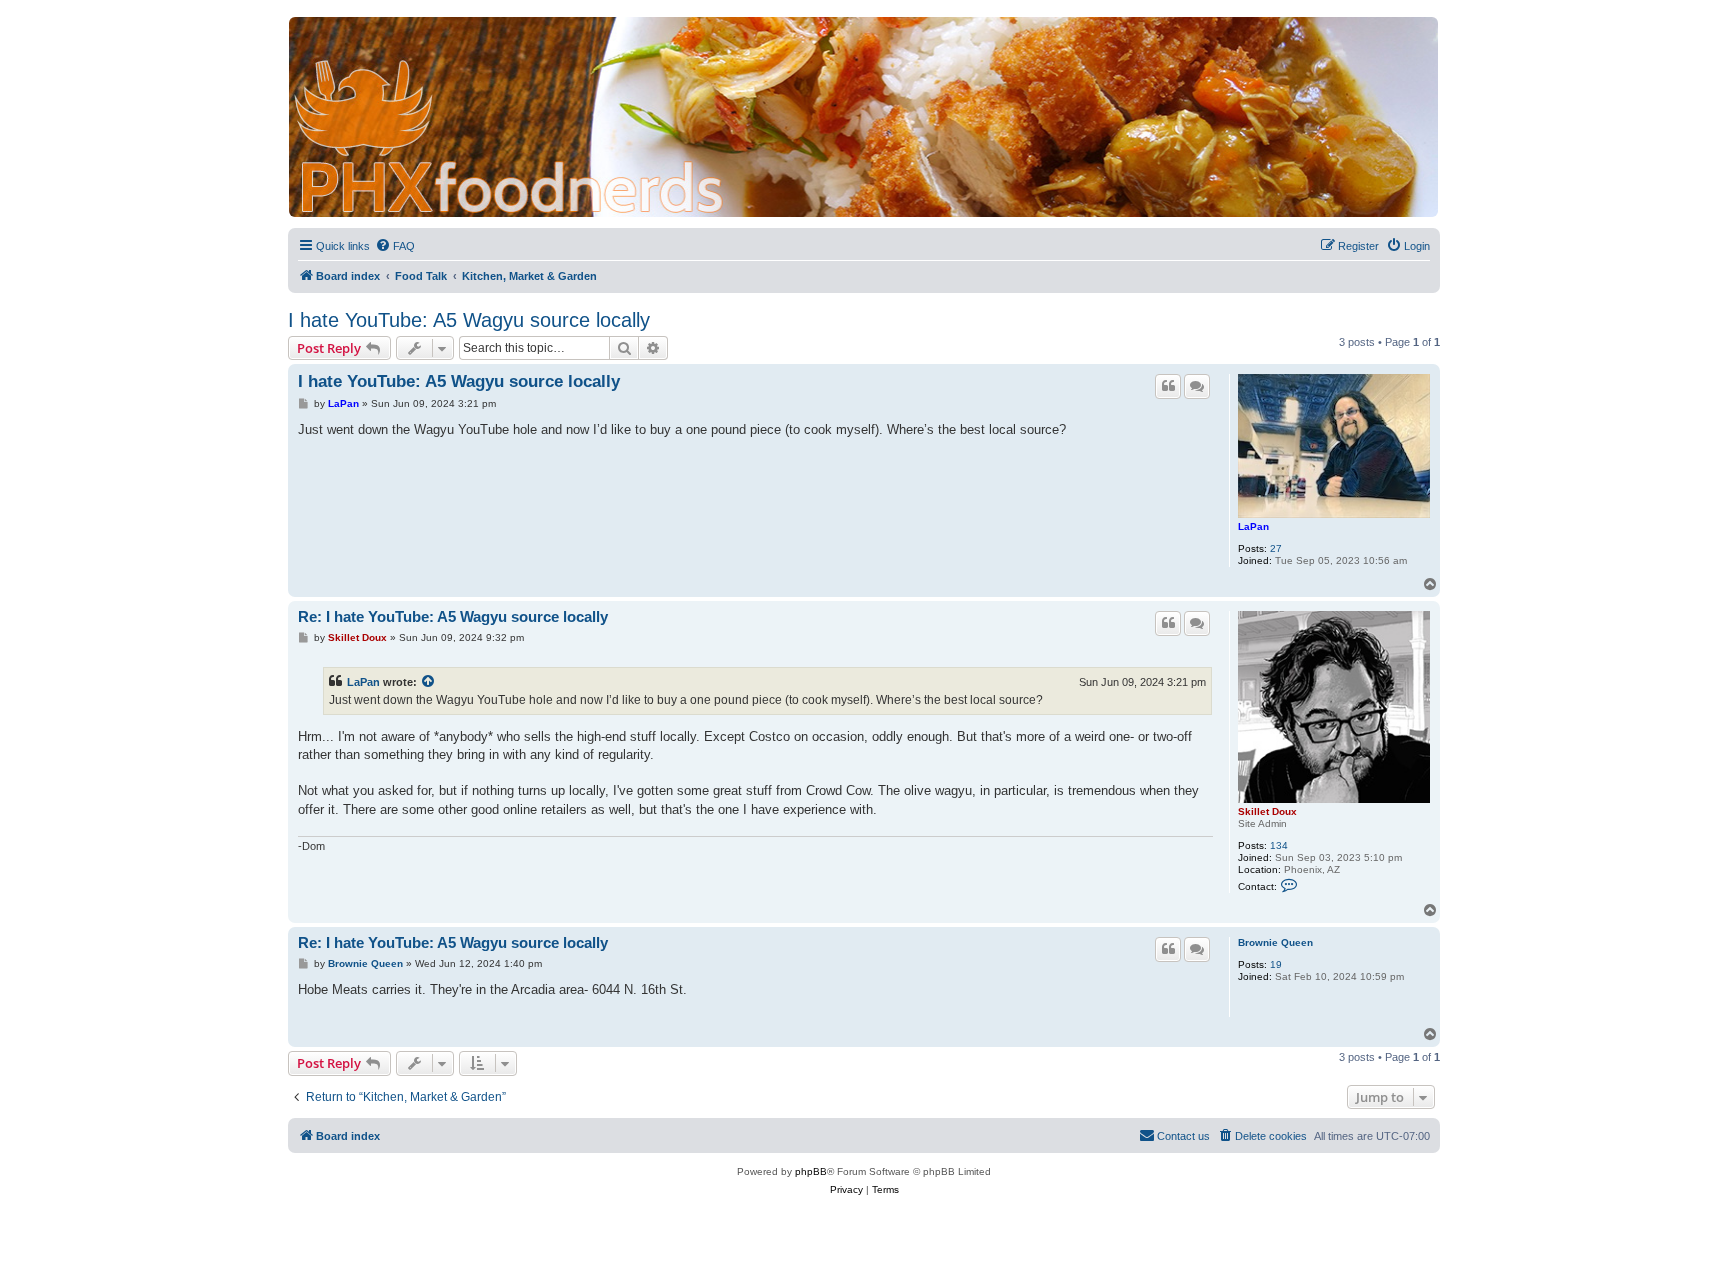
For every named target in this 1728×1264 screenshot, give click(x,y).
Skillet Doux (1267, 811)
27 (1276, 548)
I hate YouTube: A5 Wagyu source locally (469, 320)
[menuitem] (395, 246)
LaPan (1253, 526)
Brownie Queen (1275, 942)
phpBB (811, 1171)
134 (1279, 845)
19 (1276, 964)
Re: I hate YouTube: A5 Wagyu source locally (453, 616)
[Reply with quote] (1168, 386)
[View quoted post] (429, 682)
